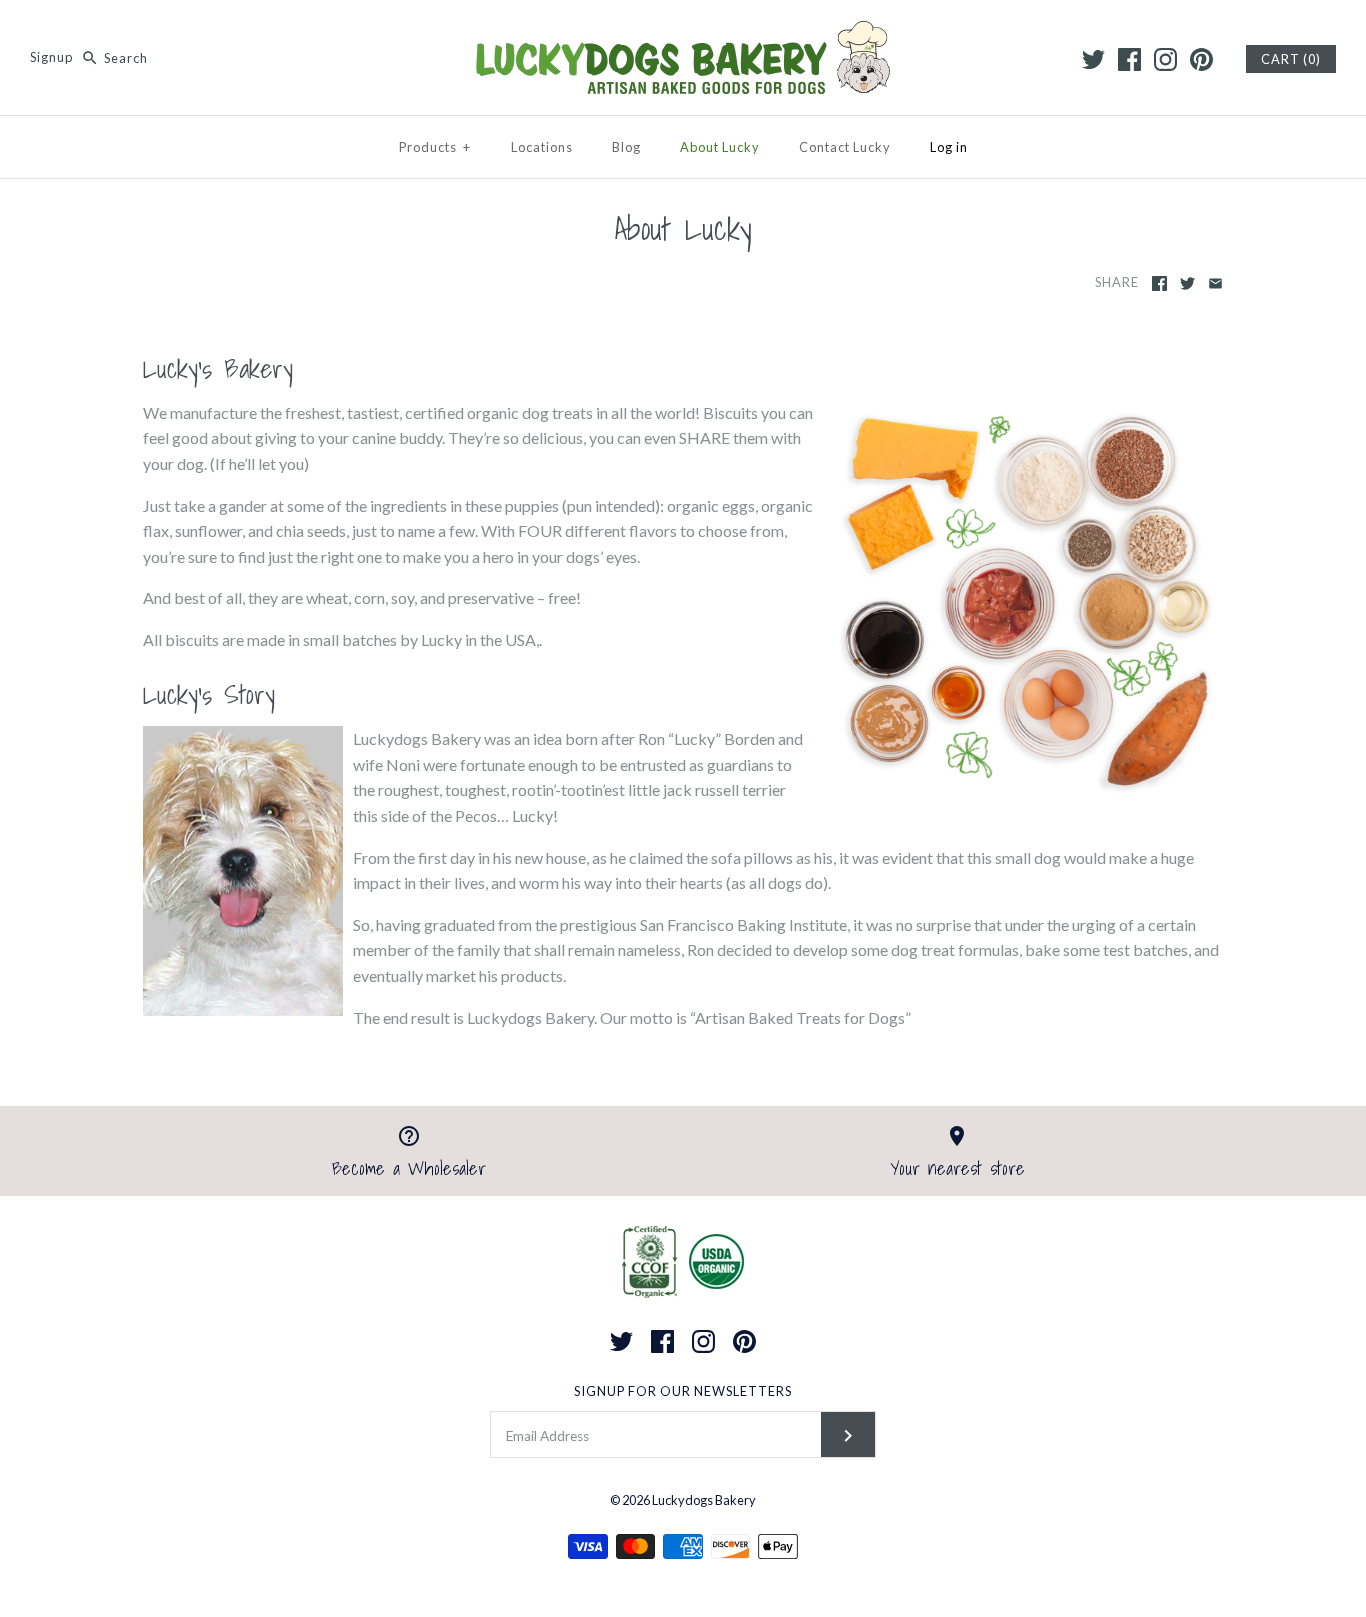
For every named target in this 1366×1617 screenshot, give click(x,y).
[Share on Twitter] (1187, 283)
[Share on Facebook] (1159, 283)
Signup (51, 58)
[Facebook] (1129, 59)
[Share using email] (1215, 283)
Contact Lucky (845, 147)
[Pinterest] (1201, 59)
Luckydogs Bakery (704, 1500)
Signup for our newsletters (683, 1391)
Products (435, 147)
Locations (542, 147)
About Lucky (720, 147)
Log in (949, 147)
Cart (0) (1291, 59)
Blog (626, 147)
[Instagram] (1165, 59)
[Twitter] (1093, 59)
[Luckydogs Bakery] (683, 32)
